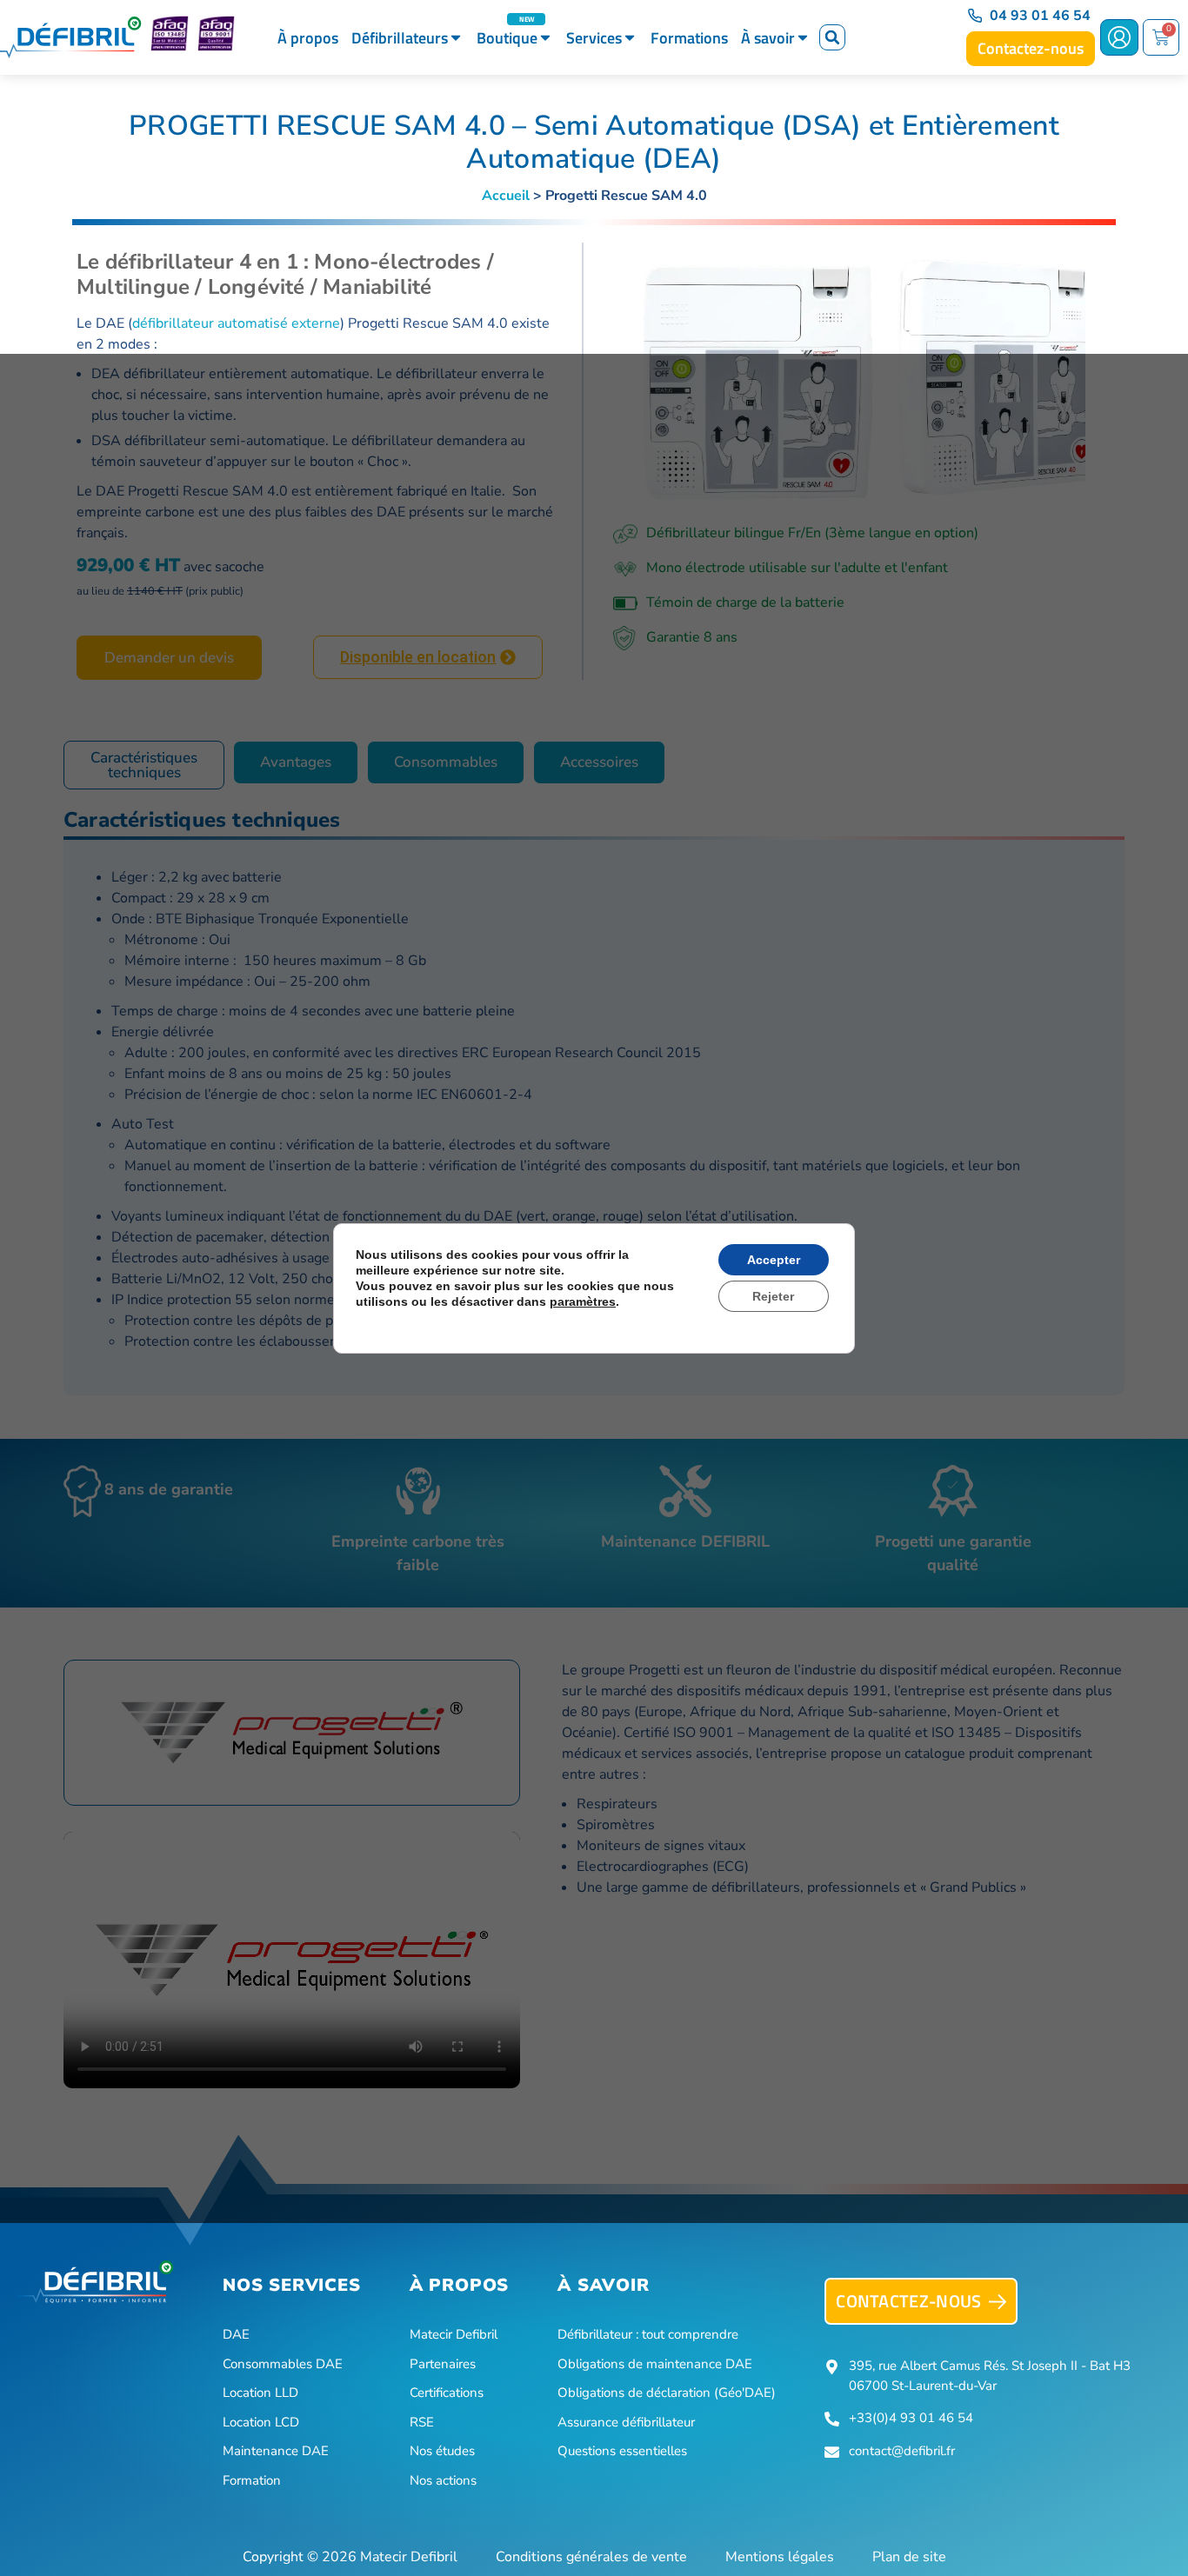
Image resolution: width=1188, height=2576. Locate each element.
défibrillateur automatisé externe (236, 323)
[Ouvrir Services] (630, 38)
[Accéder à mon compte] (1119, 37)
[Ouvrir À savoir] (803, 38)
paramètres (583, 1301)
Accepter (774, 1260)
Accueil (506, 196)
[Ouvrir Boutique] (545, 38)
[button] (832, 37)
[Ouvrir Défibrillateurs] (456, 38)
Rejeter (773, 1296)
